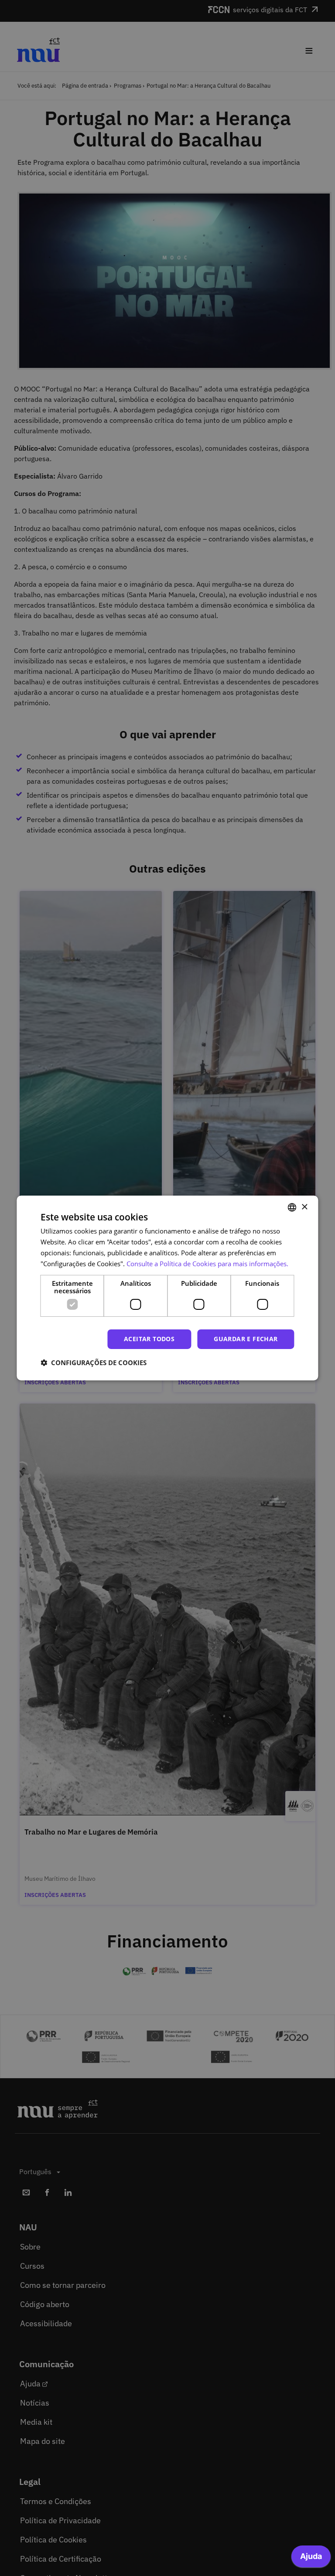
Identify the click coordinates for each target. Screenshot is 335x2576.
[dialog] (167, 1288)
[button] (94, 1363)
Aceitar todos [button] (149, 1339)
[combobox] (292, 1207)
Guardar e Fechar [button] (246, 1339)
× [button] (304, 1207)
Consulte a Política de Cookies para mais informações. (207, 1264)
